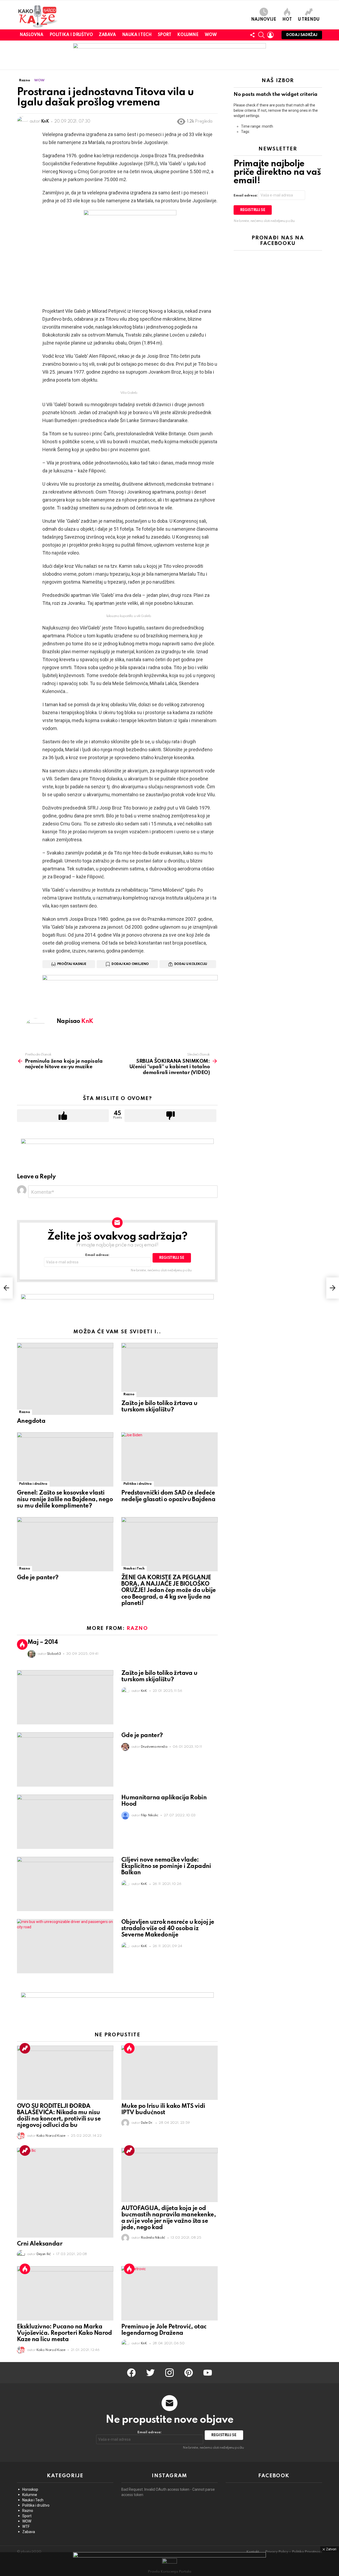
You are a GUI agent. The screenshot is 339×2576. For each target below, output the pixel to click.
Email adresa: (97, 1255)
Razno (24, 1412)
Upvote (63, 1116)
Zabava (107, 35)
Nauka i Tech (137, 35)
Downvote (170, 1116)
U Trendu (309, 20)
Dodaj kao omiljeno (130, 964)
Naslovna (32, 35)
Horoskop (30, 2489)
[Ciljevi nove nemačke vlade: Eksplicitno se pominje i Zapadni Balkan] (65, 1884)
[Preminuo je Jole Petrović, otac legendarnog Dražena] (169, 2293)
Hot (287, 20)
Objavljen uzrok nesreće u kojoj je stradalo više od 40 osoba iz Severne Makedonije (168, 1929)
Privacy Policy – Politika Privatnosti (294, 2552)
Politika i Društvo (71, 35)
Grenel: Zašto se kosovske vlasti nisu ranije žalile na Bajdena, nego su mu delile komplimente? (65, 1499)
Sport (165, 35)
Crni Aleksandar (40, 2244)
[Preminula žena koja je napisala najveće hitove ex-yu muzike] (6, 1288)
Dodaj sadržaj (302, 35)
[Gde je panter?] (65, 1544)
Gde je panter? (38, 1578)
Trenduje (25, 2048)
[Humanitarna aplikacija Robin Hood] (65, 1822)
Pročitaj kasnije (72, 964)
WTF (26, 2526)
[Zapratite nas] (252, 35)
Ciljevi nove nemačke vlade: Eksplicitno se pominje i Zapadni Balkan (166, 1866)
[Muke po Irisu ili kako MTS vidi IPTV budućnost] (169, 2073)
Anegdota (31, 1421)
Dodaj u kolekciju (191, 964)
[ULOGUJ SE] (270, 35)
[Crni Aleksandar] (65, 2193)
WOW (211, 35)
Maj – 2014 (43, 1642)
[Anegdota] (65, 1379)
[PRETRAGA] (261, 35)
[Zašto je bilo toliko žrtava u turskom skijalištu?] (169, 1370)
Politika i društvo (33, 1484)
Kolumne (188, 35)
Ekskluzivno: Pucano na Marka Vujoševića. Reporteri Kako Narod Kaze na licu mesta (64, 2333)
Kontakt (253, 2552)
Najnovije (264, 20)
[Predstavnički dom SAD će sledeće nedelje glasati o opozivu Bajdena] (169, 1459)
